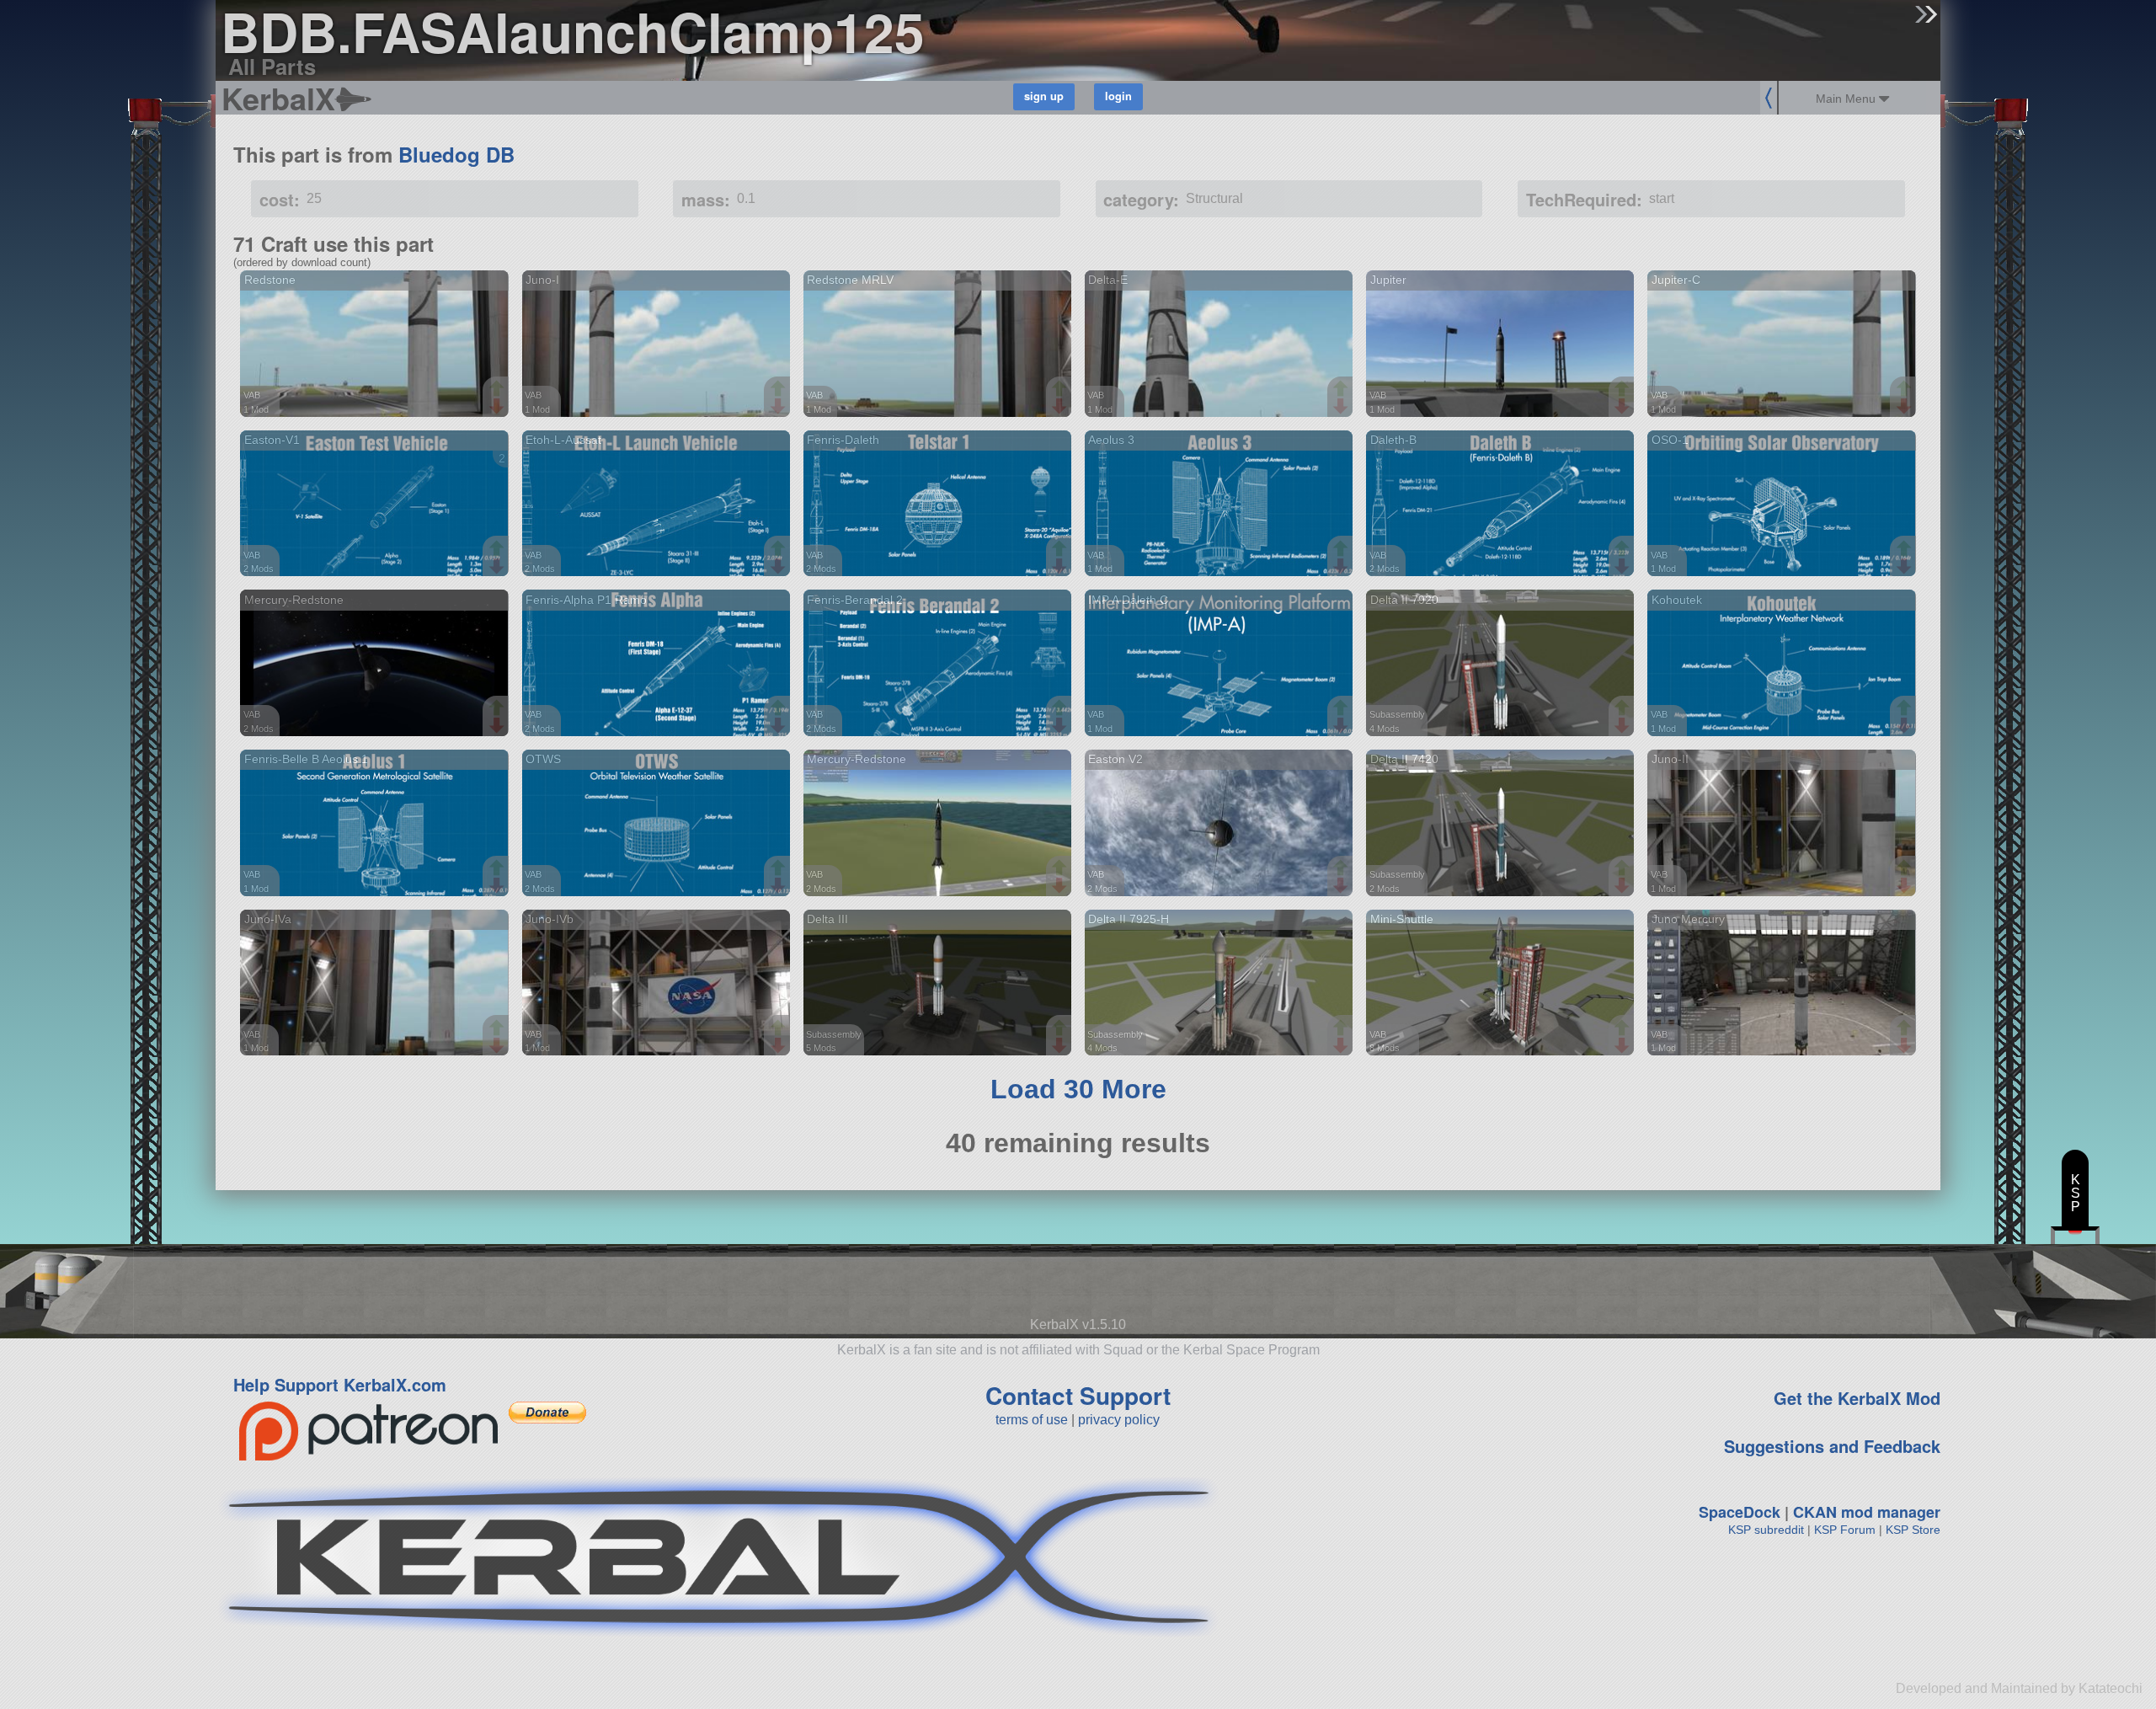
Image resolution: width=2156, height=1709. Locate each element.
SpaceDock (1740, 1512)
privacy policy (1119, 1420)
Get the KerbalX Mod (1857, 1398)
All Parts (272, 66)
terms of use (1032, 1420)
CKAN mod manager (1867, 1512)
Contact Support (1078, 1395)
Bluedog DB (456, 154)
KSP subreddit (1766, 1530)
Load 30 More (1078, 1089)
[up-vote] (499, 390)
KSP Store (1913, 1530)
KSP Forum (1845, 1530)
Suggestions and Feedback (1832, 1446)
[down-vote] (499, 407)
